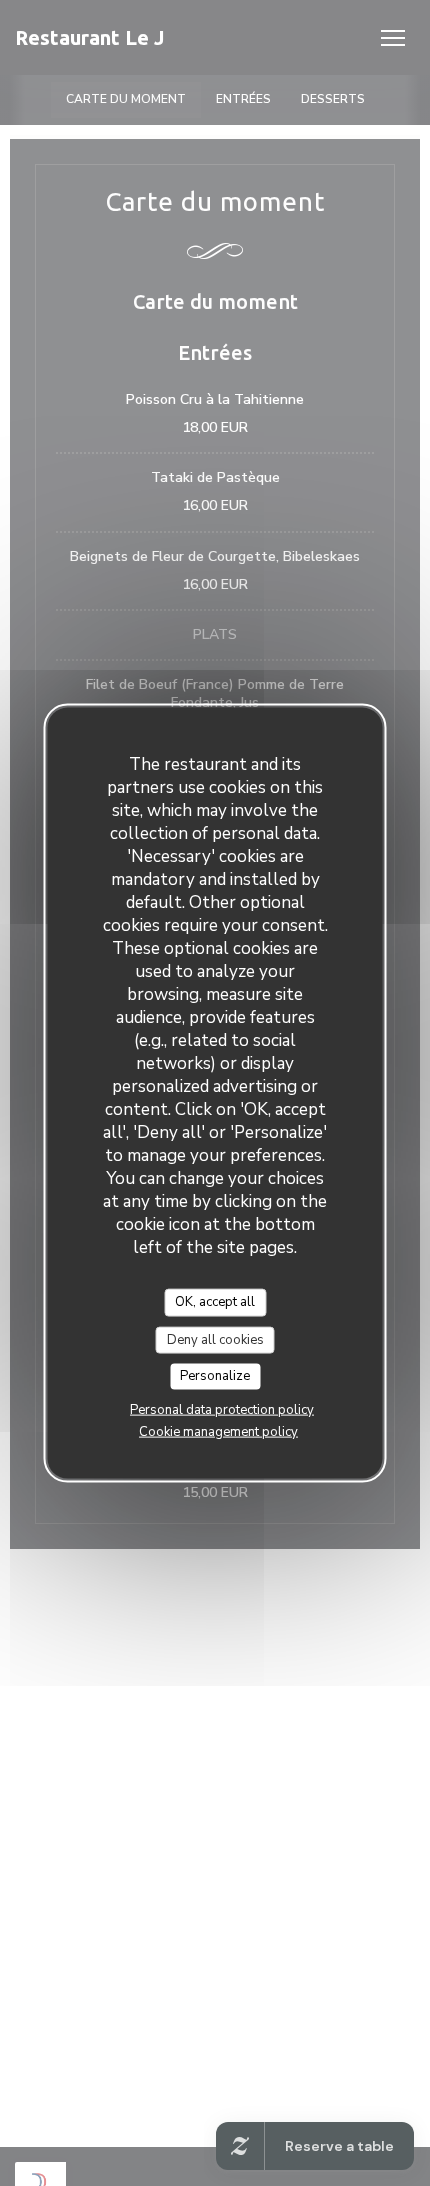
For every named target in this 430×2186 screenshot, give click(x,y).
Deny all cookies (215, 1339)
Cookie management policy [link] (218, 1431)
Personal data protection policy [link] (222, 1409)
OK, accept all (215, 1302)
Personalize (215, 1376)
